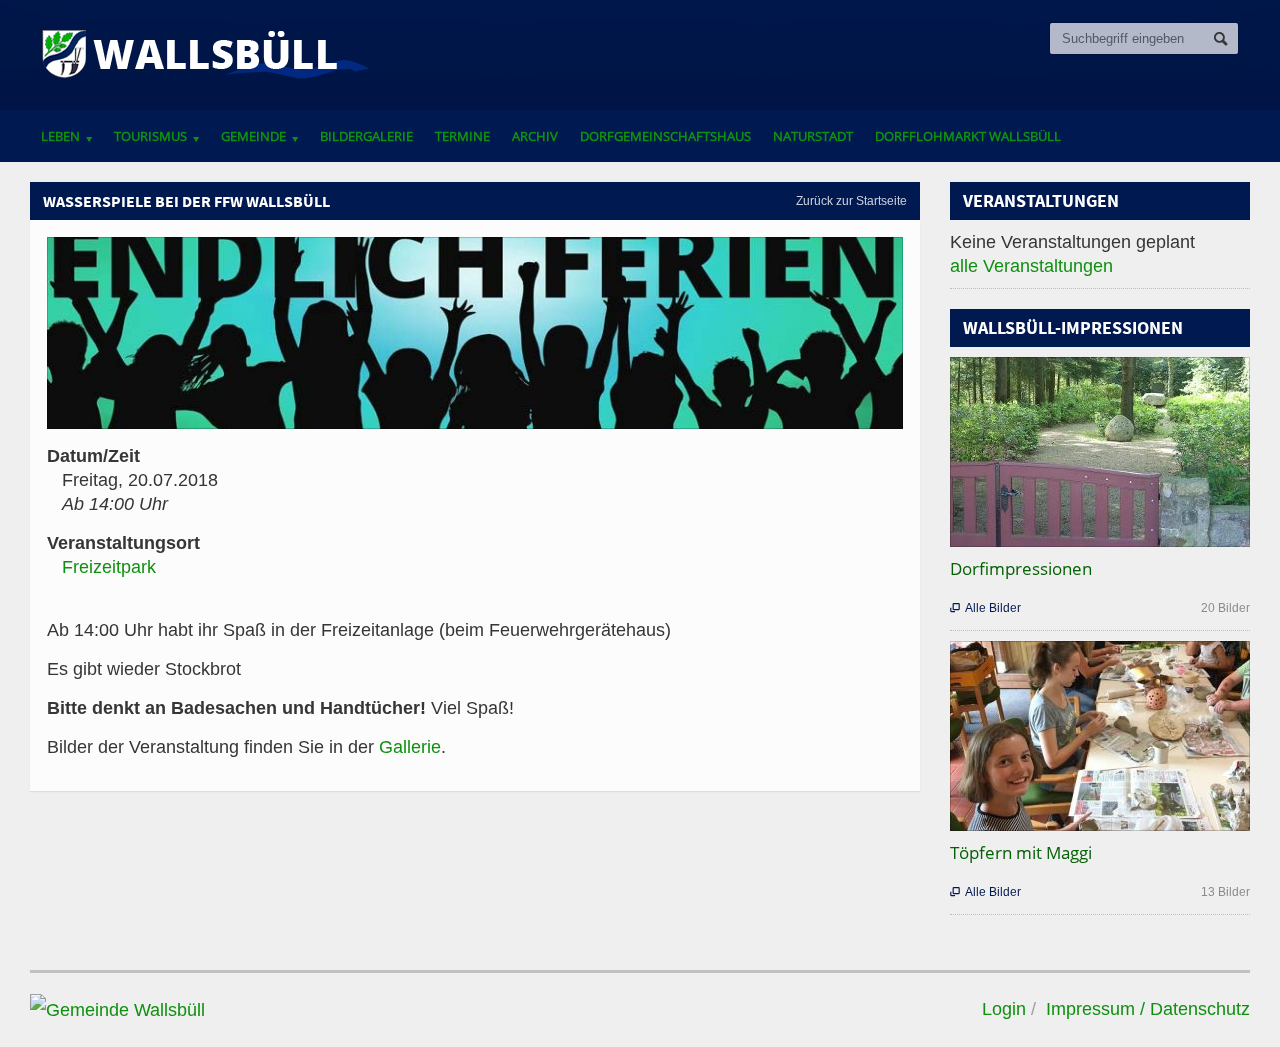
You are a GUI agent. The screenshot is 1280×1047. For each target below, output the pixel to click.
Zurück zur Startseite (851, 201)
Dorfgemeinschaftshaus (665, 136)
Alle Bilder (985, 608)
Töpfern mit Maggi (1021, 852)
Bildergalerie (366, 136)
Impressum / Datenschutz (1148, 1009)
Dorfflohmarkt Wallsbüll (968, 136)
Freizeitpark (109, 567)
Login (1004, 1009)
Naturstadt (813, 136)
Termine (462, 136)
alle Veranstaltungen (1031, 266)
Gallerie (410, 747)
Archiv (535, 136)
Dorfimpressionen (1021, 568)
